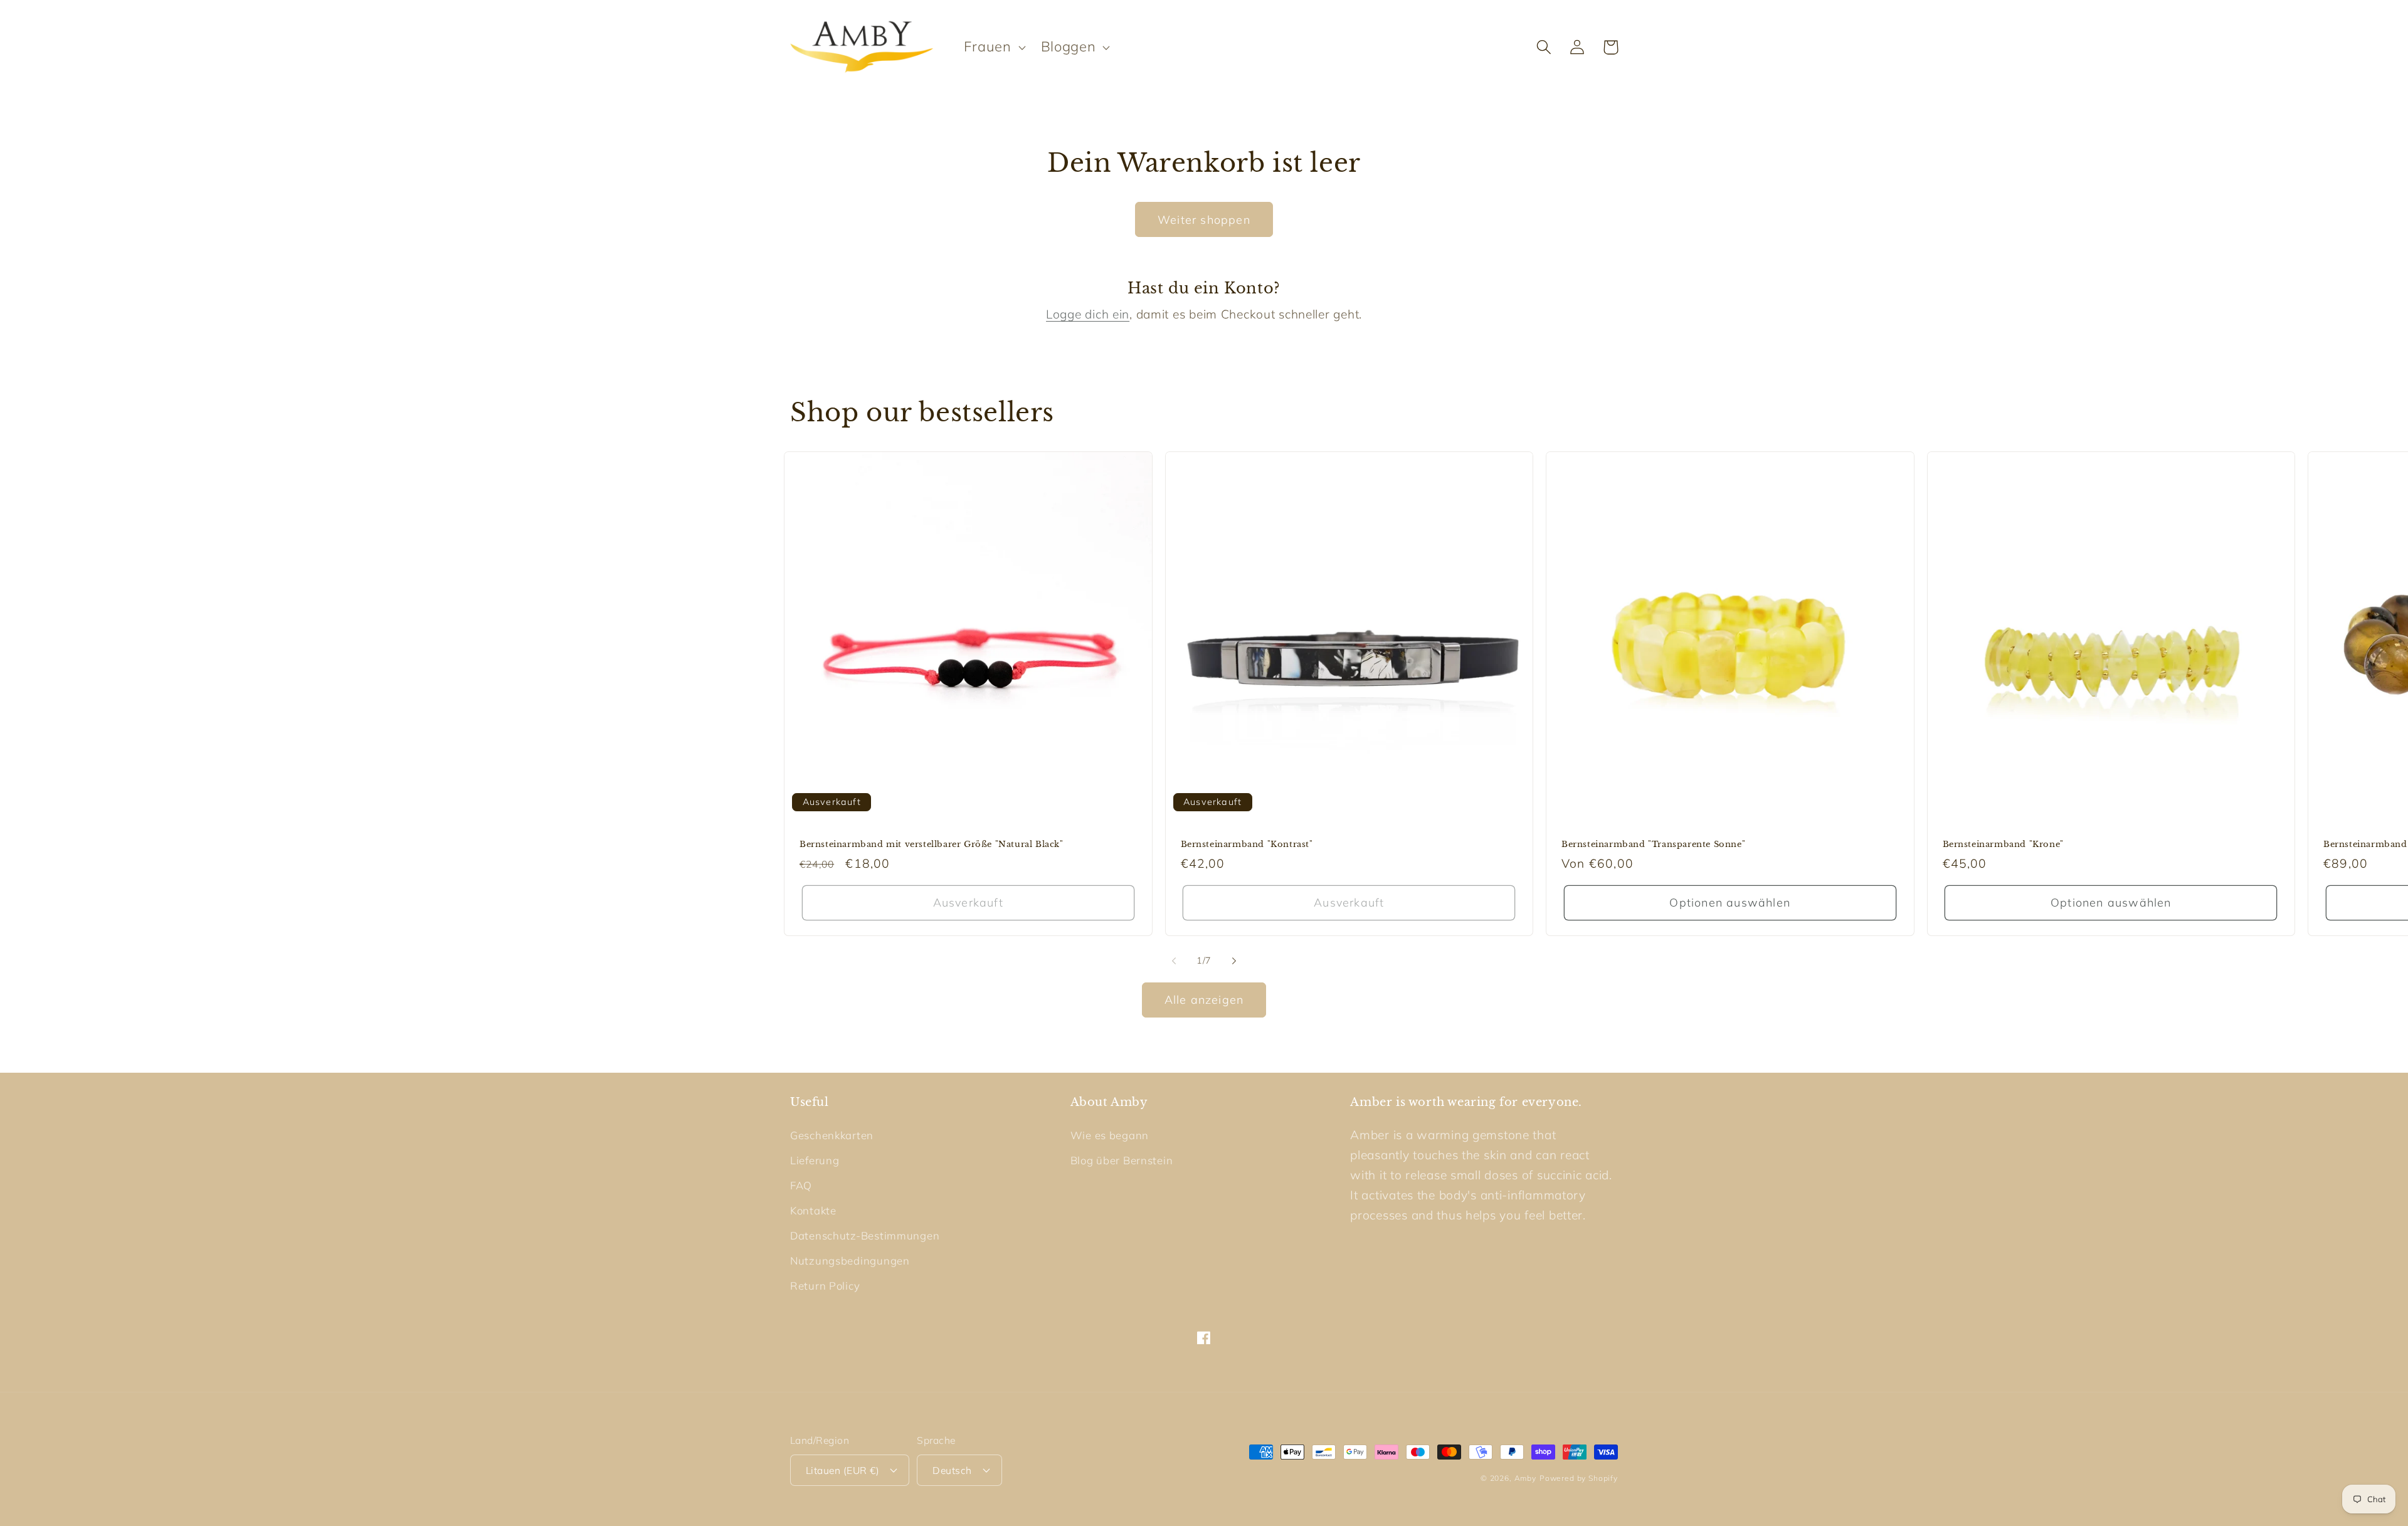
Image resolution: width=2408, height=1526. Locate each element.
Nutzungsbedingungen (850, 1260)
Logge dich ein (1088, 314)
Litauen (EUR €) (842, 1470)
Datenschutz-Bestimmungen (865, 1235)
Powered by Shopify (1579, 1478)
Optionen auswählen (1730, 902)
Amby (1525, 1478)
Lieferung (815, 1160)
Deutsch (952, 1470)
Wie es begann (1110, 1135)
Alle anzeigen (1204, 1000)
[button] (993, 47)
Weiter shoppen (1204, 220)
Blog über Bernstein (1122, 1160)
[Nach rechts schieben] (1234, 961)
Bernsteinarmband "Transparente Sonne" (1653, 845)
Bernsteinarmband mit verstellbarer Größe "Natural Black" (932, 845)
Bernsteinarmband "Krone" (2003, 845)
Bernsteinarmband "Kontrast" (1247, 845)
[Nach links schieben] (1174, 961)
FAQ (801, 1185)
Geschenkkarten (832, 1135)
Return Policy (825, 1286)
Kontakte (813, 1210)
